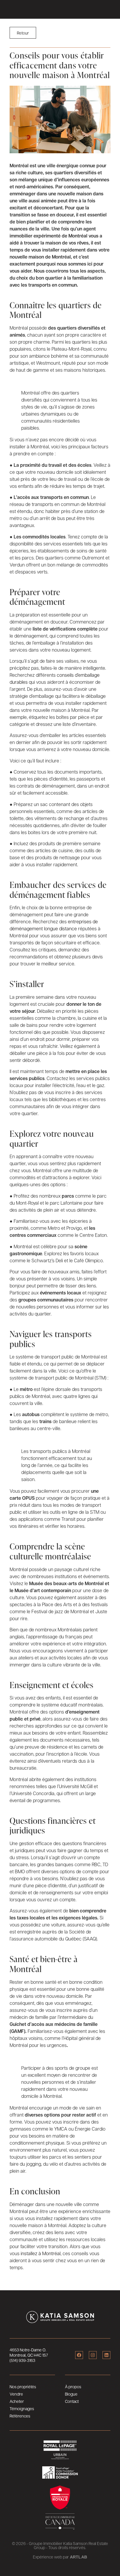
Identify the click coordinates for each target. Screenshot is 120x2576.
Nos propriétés (23, 2386)
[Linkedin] (106, 2355)
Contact (72, 2401)
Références (20, 2416)
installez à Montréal (41, 2253)
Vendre (16, 2394)
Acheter (17, 2401)
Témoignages (22, 2408)
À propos (73, 2386)
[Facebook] (79, 2355)
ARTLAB (78, 2557)
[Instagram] (93, 2355)
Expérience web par (51, 2557)
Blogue (71, 2394)
